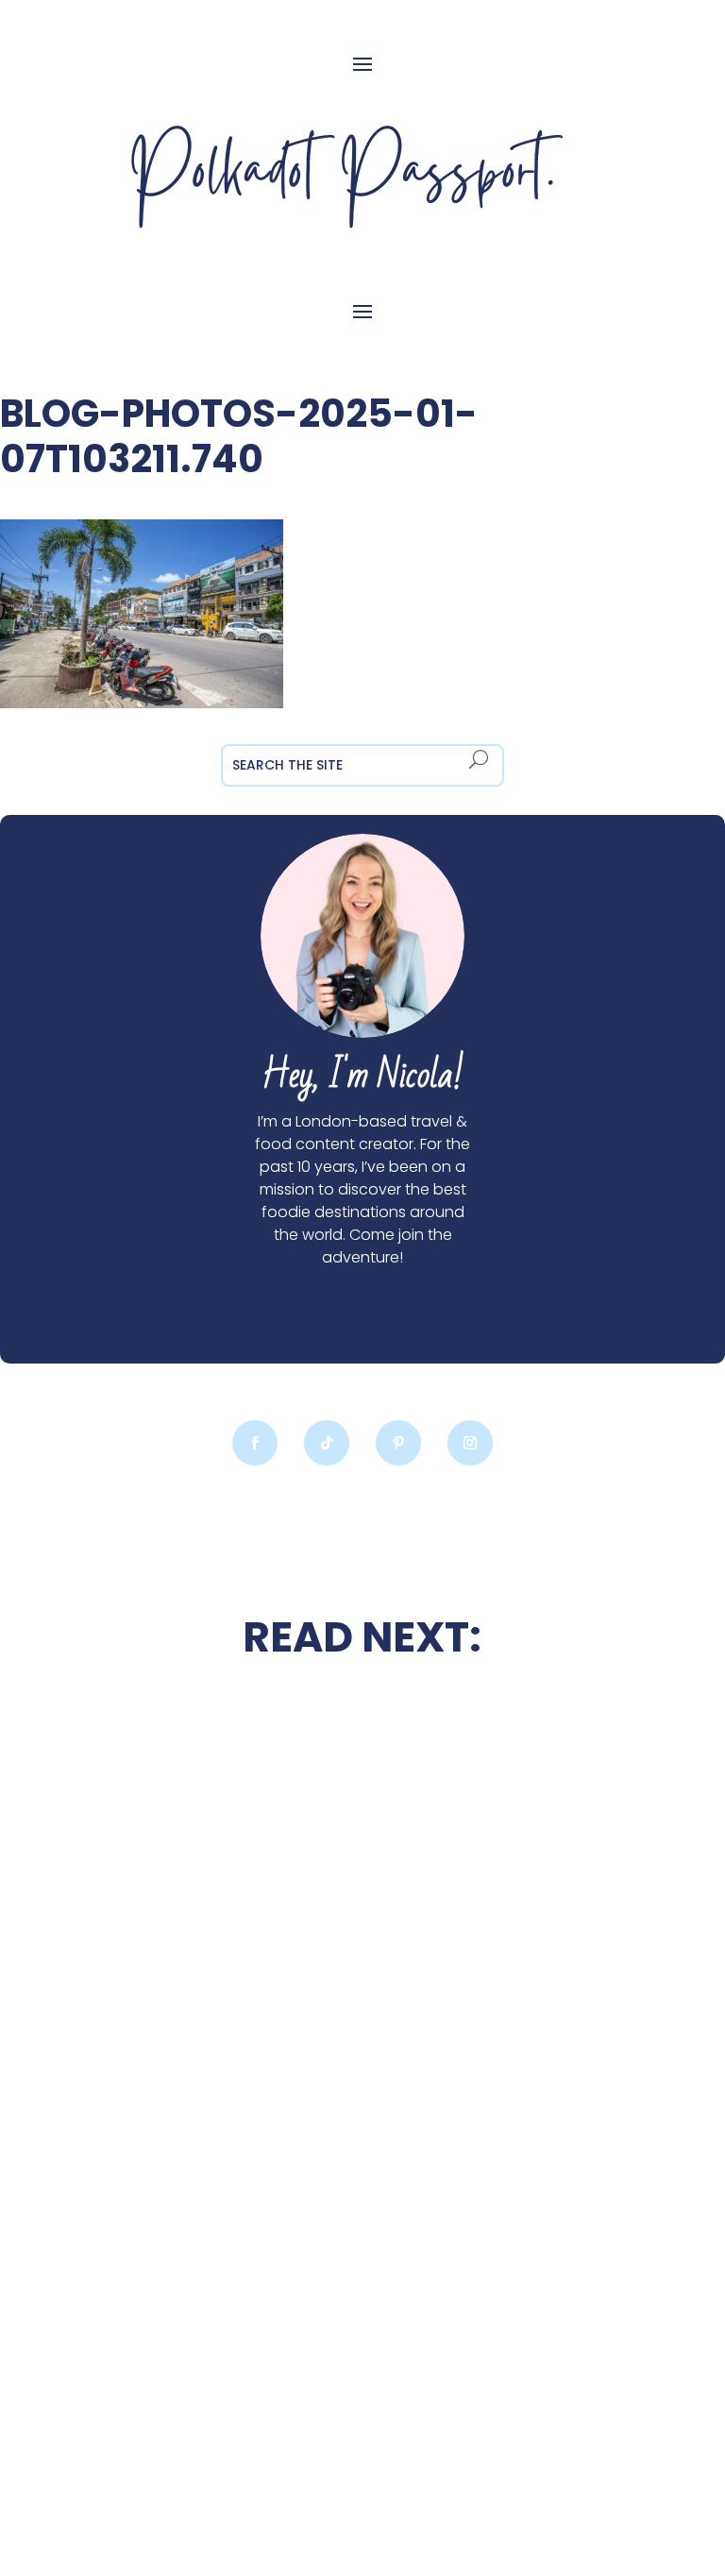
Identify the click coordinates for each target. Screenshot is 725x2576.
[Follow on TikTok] (327, 1443)
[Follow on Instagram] (470, 1443)
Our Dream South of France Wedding (209, 1940)
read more (210, 1995)
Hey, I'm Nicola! (362, 1076)
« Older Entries (126, 2461)
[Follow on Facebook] (255, 1443)
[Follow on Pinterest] (398, 1443)
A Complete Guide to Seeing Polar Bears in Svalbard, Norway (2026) (515, 2123)
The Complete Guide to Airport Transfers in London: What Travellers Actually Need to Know (209, 2325)
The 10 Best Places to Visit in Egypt (515, 1747)
